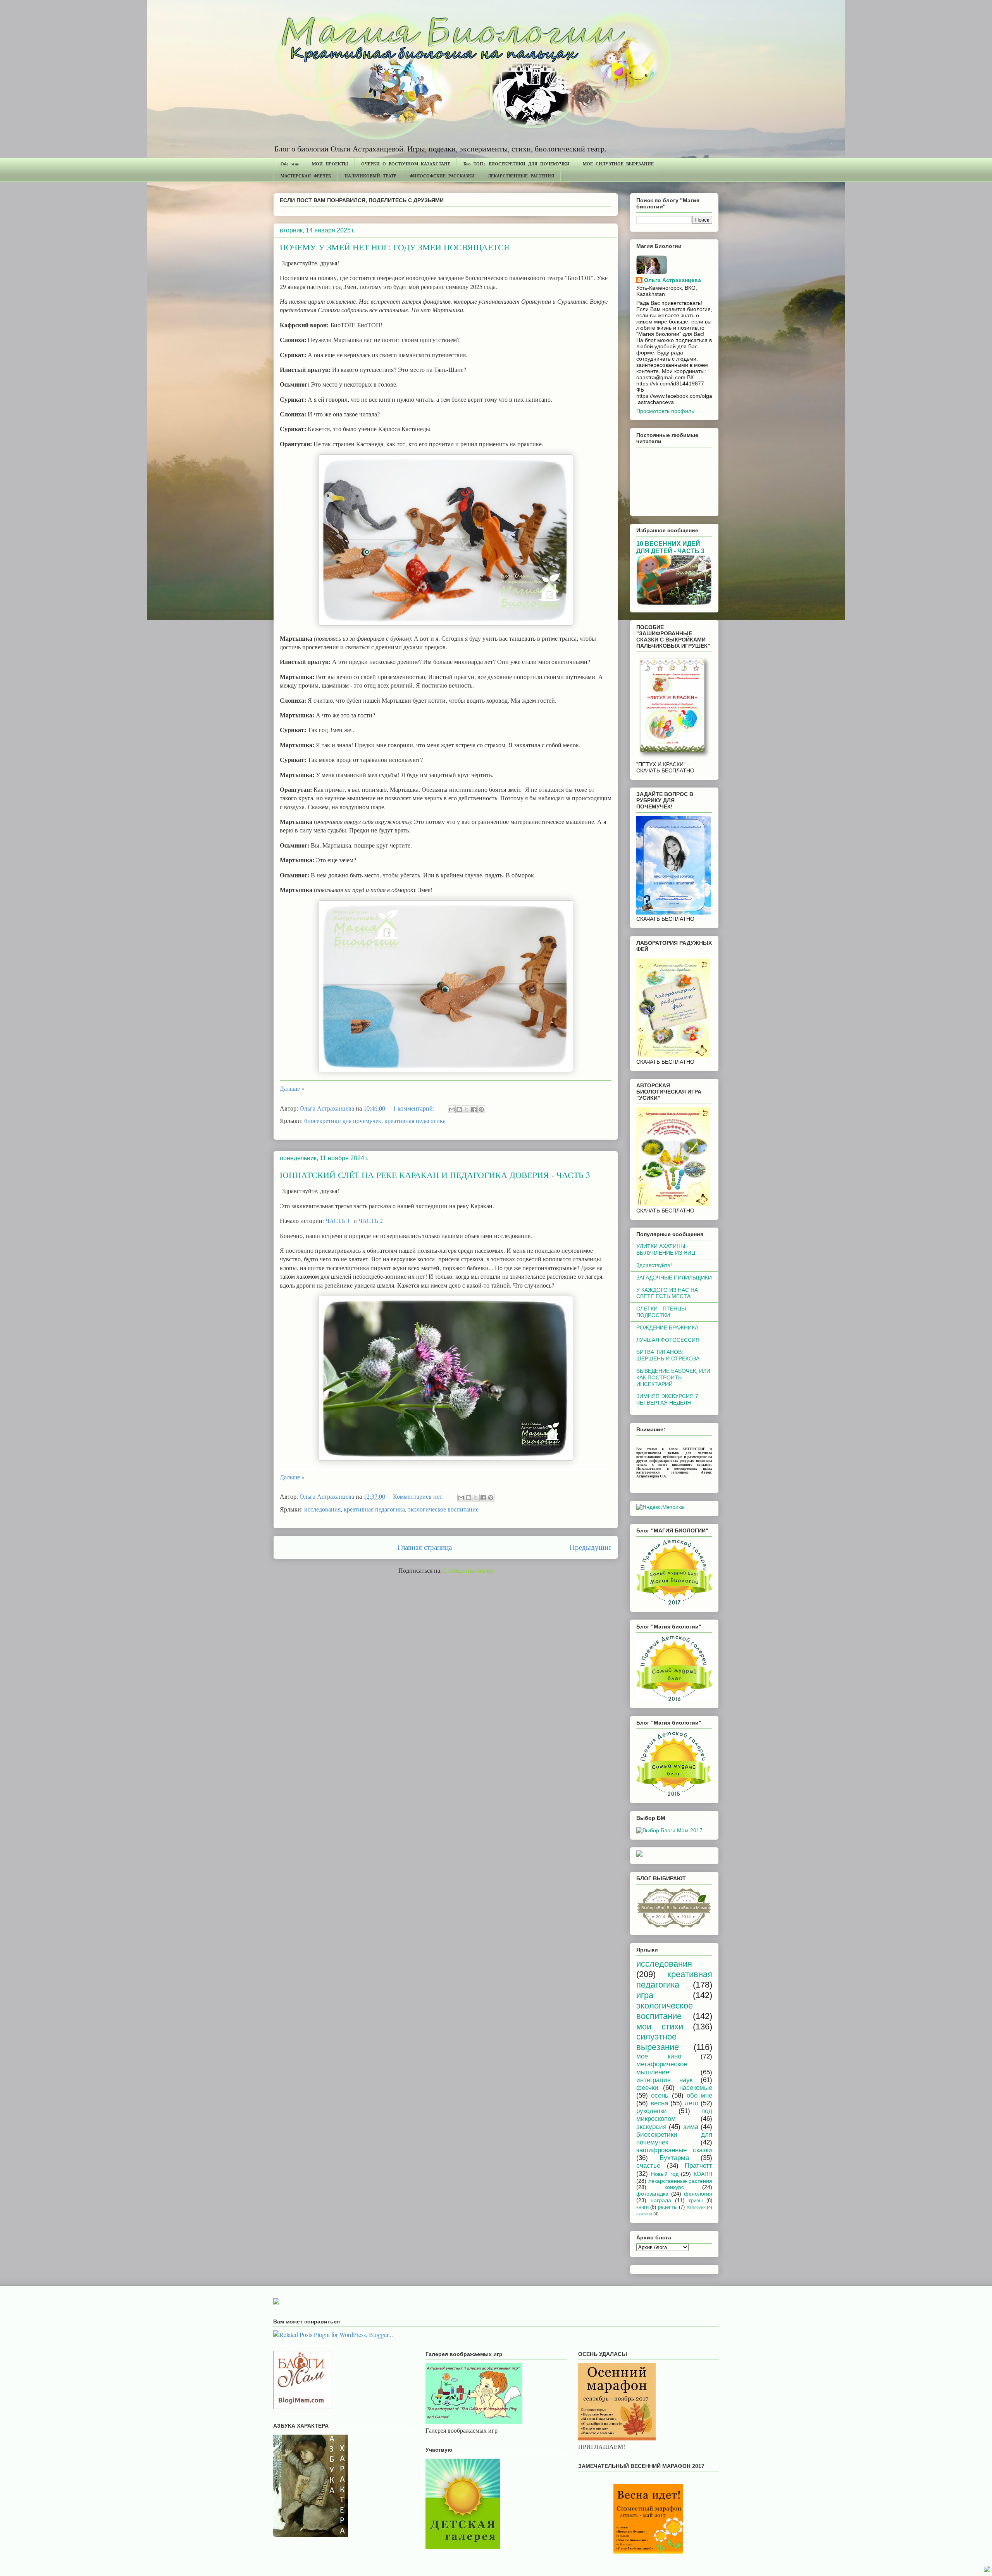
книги (642, 2207)
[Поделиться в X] (467, 1109)
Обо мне (290, 164)
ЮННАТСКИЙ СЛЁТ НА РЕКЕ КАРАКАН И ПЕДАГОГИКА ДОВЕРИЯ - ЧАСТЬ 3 (435, 1175)
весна (659, 2103)
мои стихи (660, 2027)
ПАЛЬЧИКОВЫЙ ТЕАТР (370, 176)
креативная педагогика (415, 1120)
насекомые (696, 2088)
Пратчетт (698, 2166)
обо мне (699, 2095)
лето (691, 2103)
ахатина (644, 2214)
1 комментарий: (414, 1108)
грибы (696, 2201)
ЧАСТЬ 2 (371, 1220)
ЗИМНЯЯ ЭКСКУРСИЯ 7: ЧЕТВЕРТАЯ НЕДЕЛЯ (668, 1399)
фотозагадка (652, 2194)
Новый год (665, 2174)
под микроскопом (674, 2115)
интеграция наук (664, 2080)
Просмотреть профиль (665, 411)
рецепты (668, 2207)
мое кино (659, 2056)
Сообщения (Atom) (468, 1570)
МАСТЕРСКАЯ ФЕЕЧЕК (306, 176)
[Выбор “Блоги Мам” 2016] (639, 1855)
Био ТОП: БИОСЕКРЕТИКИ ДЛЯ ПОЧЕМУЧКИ (517, 164)
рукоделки (652, 2111)
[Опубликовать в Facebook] (474, 1109)
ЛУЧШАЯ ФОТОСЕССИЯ (668, 1340)
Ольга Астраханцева (673, 280)
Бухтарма (674, 2158)
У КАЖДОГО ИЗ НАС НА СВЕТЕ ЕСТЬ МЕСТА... (667, 1293)
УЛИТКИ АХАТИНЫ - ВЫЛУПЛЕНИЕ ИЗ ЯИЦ (666, 1249)
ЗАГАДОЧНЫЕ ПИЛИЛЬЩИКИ (674, 1278)
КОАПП (703, 2174)
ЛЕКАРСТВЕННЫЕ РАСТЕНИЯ (521, 176)
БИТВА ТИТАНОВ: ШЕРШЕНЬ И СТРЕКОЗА (668, 1355)
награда (661, 2200)
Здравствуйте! (654, 1265)
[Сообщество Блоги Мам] (302, 2407)
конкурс (674, 2187)
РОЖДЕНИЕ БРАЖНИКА (667, 1328)
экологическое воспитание (443, 1509)
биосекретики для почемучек (343, 1120)
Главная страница (425, 1547)
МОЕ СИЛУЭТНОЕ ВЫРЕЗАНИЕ (618, 164)
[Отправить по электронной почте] (452, 1109)
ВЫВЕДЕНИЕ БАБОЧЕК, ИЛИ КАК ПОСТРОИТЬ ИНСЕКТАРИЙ (673, 1377)
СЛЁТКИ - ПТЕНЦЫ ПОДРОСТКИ (661, 1312)
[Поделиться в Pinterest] (481, 1109)
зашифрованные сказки (674, 2150)
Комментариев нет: (419, 1496)
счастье (648, 2166)
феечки (647, 2088)
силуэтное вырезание (658, 2042)
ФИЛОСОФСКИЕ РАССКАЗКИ (442, 176)
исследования (322, 1509)
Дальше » (292, 1088)
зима (691, 2127)
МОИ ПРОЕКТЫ (330, 164)
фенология (698, 2194)
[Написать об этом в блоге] (459, 1109)
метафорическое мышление (662, 2068)
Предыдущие (591, 1547)
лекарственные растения (680, 2181)
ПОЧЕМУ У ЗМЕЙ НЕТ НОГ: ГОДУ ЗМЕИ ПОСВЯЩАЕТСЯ (395, 247)
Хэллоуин (696, 2207)
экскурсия (651, 2127)
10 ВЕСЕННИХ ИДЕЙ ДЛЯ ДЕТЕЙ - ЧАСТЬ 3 (670, 547)
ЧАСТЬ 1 (338, 1220)
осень (660, 2095)
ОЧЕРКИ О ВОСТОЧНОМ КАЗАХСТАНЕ (406, 164)
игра (645, 1995)
